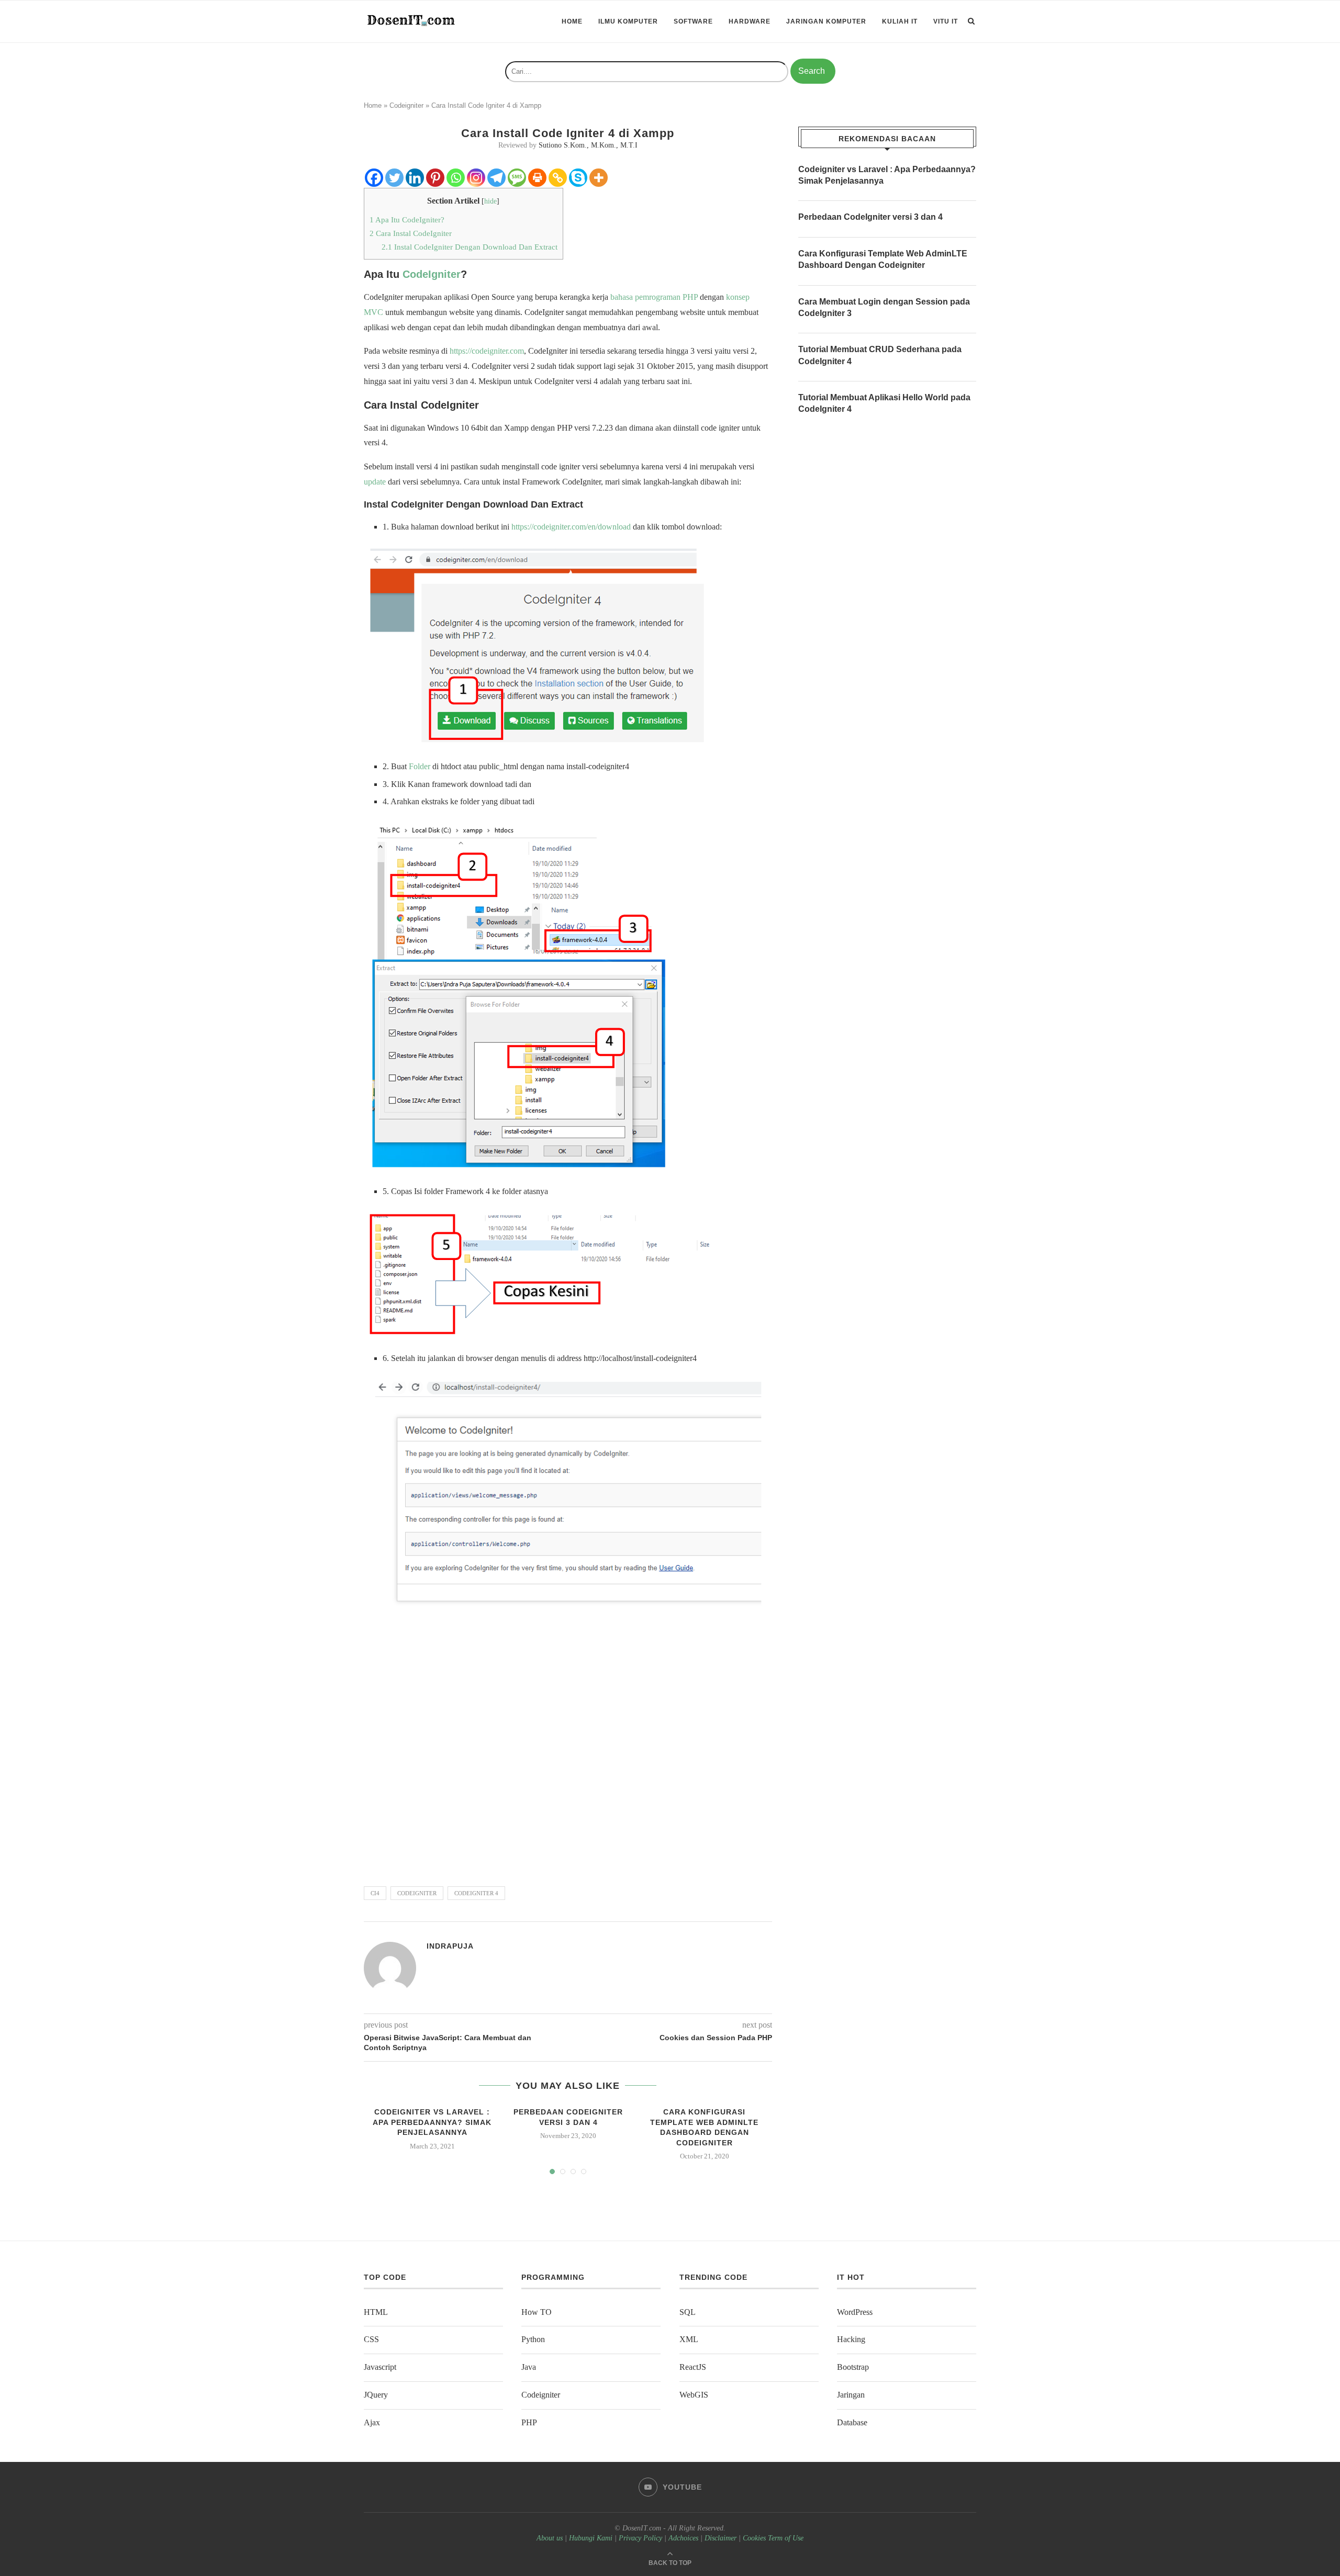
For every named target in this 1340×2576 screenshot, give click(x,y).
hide (490, 201)
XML (689, 2339)
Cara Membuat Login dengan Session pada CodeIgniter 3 (884, 307)
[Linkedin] (415, 178)
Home (572, 21)
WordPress (855, 2312)
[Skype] (578, 178)
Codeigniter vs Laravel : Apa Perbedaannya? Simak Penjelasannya (432, 2122)
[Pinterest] (435, 178)
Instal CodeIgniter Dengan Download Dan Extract (470, 247)
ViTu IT (946, 21)
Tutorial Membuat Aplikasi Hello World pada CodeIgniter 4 (884, 403)
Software (693, 21)
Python (533, 2339)
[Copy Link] (558, 178)
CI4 (375, 1893)
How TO (537, 2312)
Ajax (372, 2422)
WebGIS (694, 2395)
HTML (376, 2312)
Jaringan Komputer (826, 21)
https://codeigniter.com (487, 351)
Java (529, 2367)
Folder (420, 766)
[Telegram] (496, 178)
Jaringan (851, 2395)
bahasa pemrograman (645, 297)
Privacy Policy (640, 2538)
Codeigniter (406, 105)
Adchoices (683, 2538)
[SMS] (517, 178)
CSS (371, 2339)
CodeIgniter (432, 274)
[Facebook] (374, 178)
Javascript (380, 2367)
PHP (690, 297)
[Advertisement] (568, 1743)
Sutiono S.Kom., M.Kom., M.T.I (588, 145)
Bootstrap (853, 2367)
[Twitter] (394, 178)
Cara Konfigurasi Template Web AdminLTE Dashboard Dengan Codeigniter (883, 259)
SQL (688, 2312)
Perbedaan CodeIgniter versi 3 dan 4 (870, 217)
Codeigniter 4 (476, 1893)
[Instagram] (476, 178)
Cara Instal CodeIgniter (411, 233)
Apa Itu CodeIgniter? (407, 220)
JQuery (376, 2395)
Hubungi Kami (591, 2538)
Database (852, 2422)
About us (550, 2538)
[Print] (537, 178)
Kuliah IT (900, 21)
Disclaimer (721, 2538)
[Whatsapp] (456, 178)
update (375, 482)
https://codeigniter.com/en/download (571, 527)
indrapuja (450, 1946)
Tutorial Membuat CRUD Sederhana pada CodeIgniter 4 (880, 355)
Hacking (851, 2339)
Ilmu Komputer (628, 21)
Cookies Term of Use (773, 2538)
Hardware (750, 21)
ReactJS (693, 2367)
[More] (599, 178)
